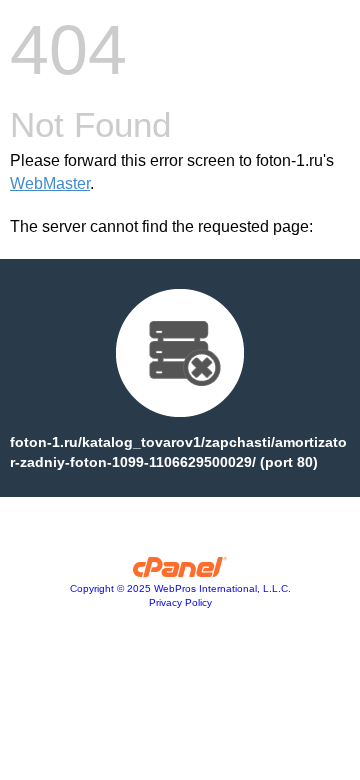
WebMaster (50, 183)
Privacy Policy (180, 602)
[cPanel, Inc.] (180, 572)
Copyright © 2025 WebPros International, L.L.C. (180, 588)
